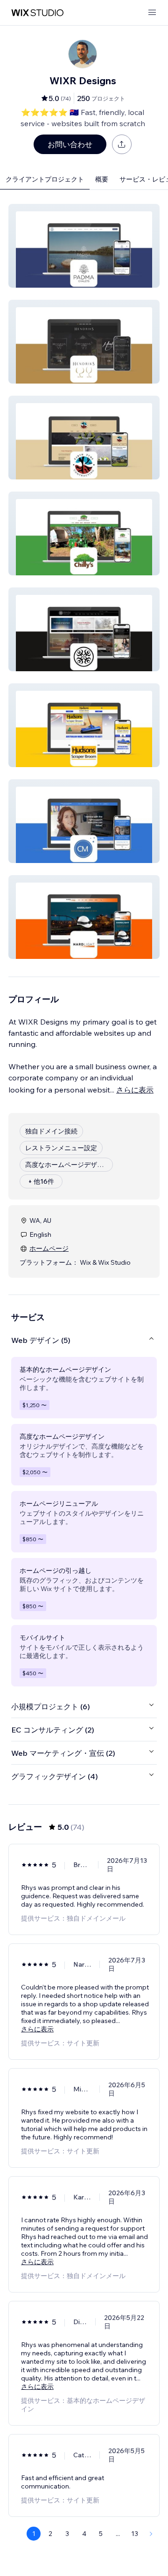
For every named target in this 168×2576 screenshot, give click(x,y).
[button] (84, 246)
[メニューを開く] (152, 13)
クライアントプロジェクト (45, 179)
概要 (102, 179)
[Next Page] (151, 2534)
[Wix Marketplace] (37, 13)
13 (135, 2534)
